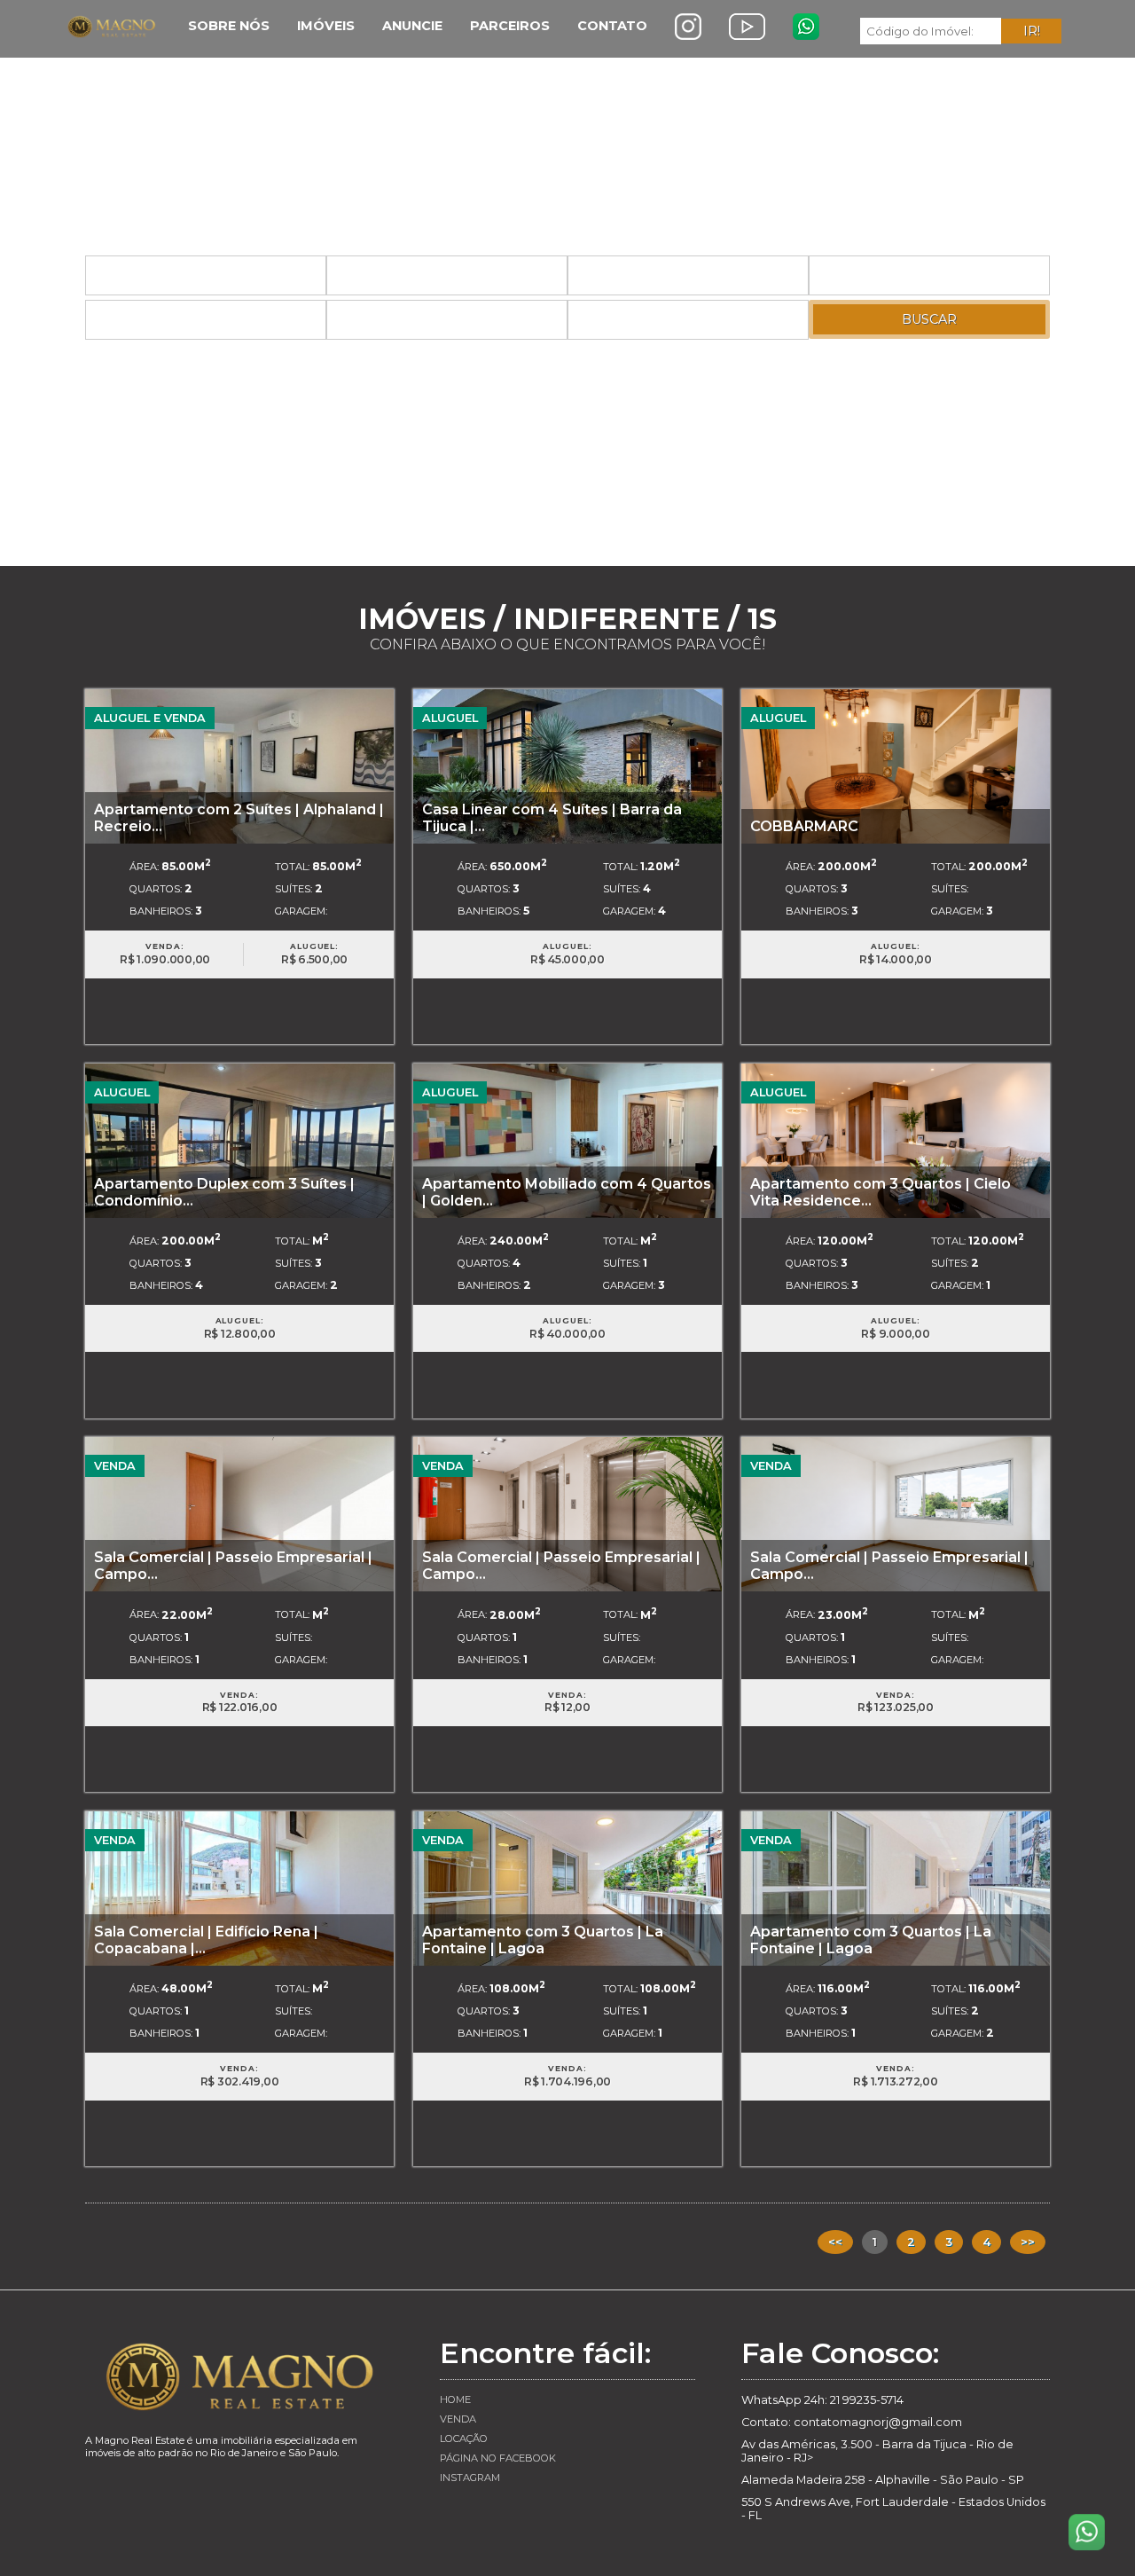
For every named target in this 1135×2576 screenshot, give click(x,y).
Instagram (470, 2478)
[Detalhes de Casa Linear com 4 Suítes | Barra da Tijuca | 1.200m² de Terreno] (567, 765)
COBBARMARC (804, 826)
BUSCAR (929, 319)
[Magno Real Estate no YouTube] (747, 27)
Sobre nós (229, 26)
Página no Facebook (498, 2458)
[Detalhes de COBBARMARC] (896, 765)
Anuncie (412, 26)
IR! (1032, 31)
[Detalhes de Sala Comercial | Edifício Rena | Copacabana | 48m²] (239, 1887)
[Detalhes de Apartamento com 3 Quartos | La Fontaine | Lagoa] (567, 1887)
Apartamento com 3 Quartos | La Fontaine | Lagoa (543, 1940)
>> (1028, 2242)
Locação (464, 2439)
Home (455, 2399)
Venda (458, 2419)
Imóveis (326, 26)
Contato (612, 26)
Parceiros (510, 26)
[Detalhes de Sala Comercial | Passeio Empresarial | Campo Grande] (239, 1514)
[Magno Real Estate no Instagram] (688, 27)
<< (835, 2242)
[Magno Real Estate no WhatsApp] (806, 27)
